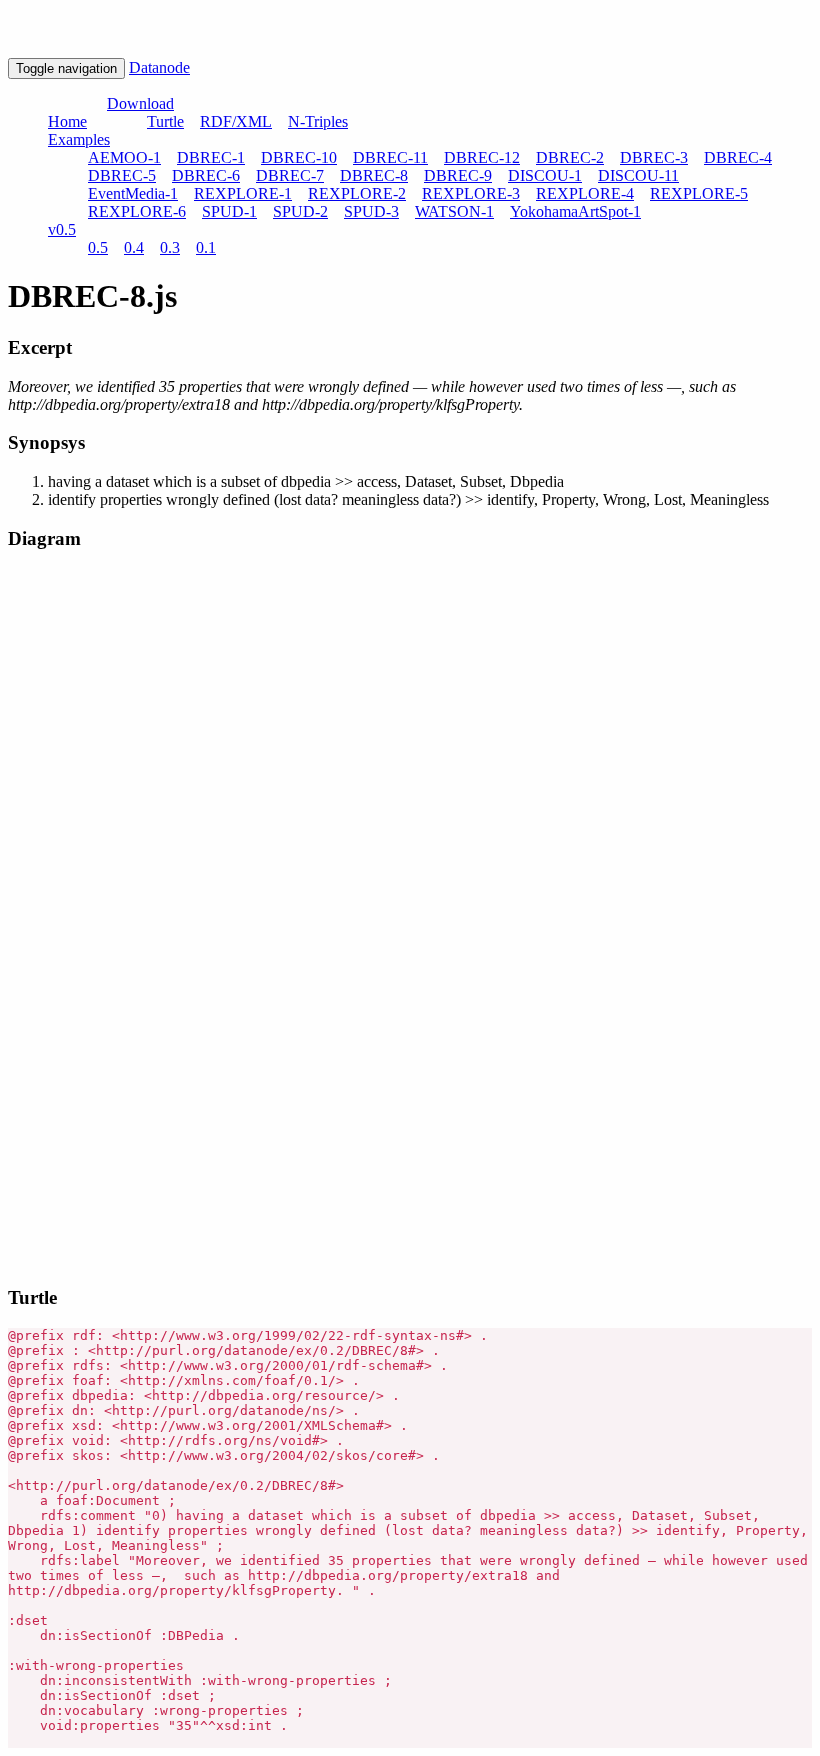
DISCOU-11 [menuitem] (638, 175)
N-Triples (318, 121)
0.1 (206, 247)
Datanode (159, 67)
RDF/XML (236, 121)
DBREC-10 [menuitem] (299, 157)
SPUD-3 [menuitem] (371, 211)
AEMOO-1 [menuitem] (124, 157)
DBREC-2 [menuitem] (570, 157)
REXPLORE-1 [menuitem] (243, 193)
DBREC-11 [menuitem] (390, 157)
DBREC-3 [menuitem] (654, 157)
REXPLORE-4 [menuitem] (585, 193)
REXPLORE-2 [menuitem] (357, 193)
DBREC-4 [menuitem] (738, 157)
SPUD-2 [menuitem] (300, 211)
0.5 (98, 247)
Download (140, 103)
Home (67, 121)
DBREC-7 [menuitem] (290, 175)
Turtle (165, 121)
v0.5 (62, 229)
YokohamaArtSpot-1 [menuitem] (575, 211)
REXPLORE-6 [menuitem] (137, 211)
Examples (79, 139)
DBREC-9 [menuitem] (458, 175)
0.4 (134, 247)
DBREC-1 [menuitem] (211, 157)
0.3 (170, 247)
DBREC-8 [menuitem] (374, 175)
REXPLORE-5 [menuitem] (699, 193)
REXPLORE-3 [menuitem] (471, 193)
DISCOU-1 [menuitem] (545, 175)
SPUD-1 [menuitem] (229, 211)
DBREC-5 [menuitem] (122, 175)
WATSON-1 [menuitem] (454, 211)
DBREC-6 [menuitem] (206, 175)
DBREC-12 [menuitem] (482, 157)
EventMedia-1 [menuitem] (133, 193)
